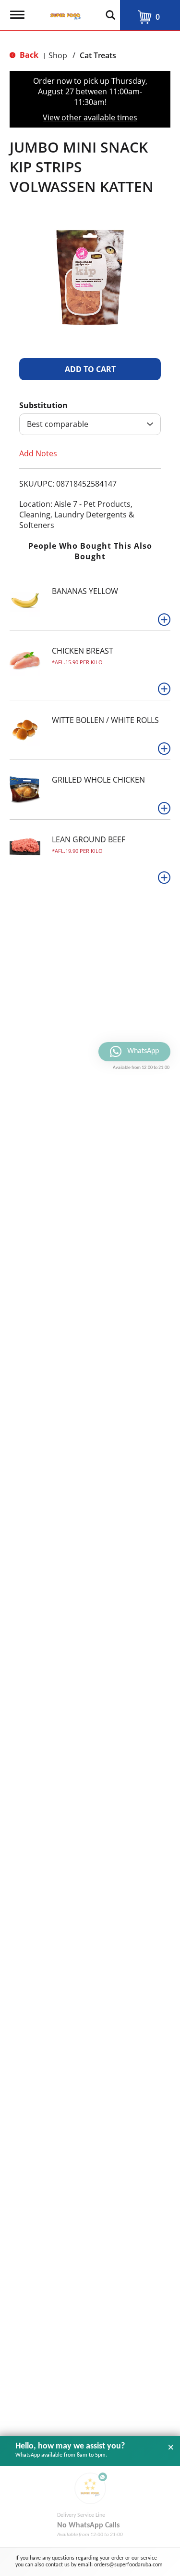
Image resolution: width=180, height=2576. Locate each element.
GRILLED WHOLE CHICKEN (98, 780)
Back (28, 55)
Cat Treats (98, 55)
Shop (58, 55)
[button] (90, 369)
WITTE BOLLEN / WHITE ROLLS (105, 720)
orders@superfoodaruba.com (128, 2565)
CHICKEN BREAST (83, 651)
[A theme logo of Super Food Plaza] (64, 12)
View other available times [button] (90, 117)
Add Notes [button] (38, 453)
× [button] (171, 2447)
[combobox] (90, 424)
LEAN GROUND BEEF (89, 839)
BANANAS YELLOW (85, 591)
